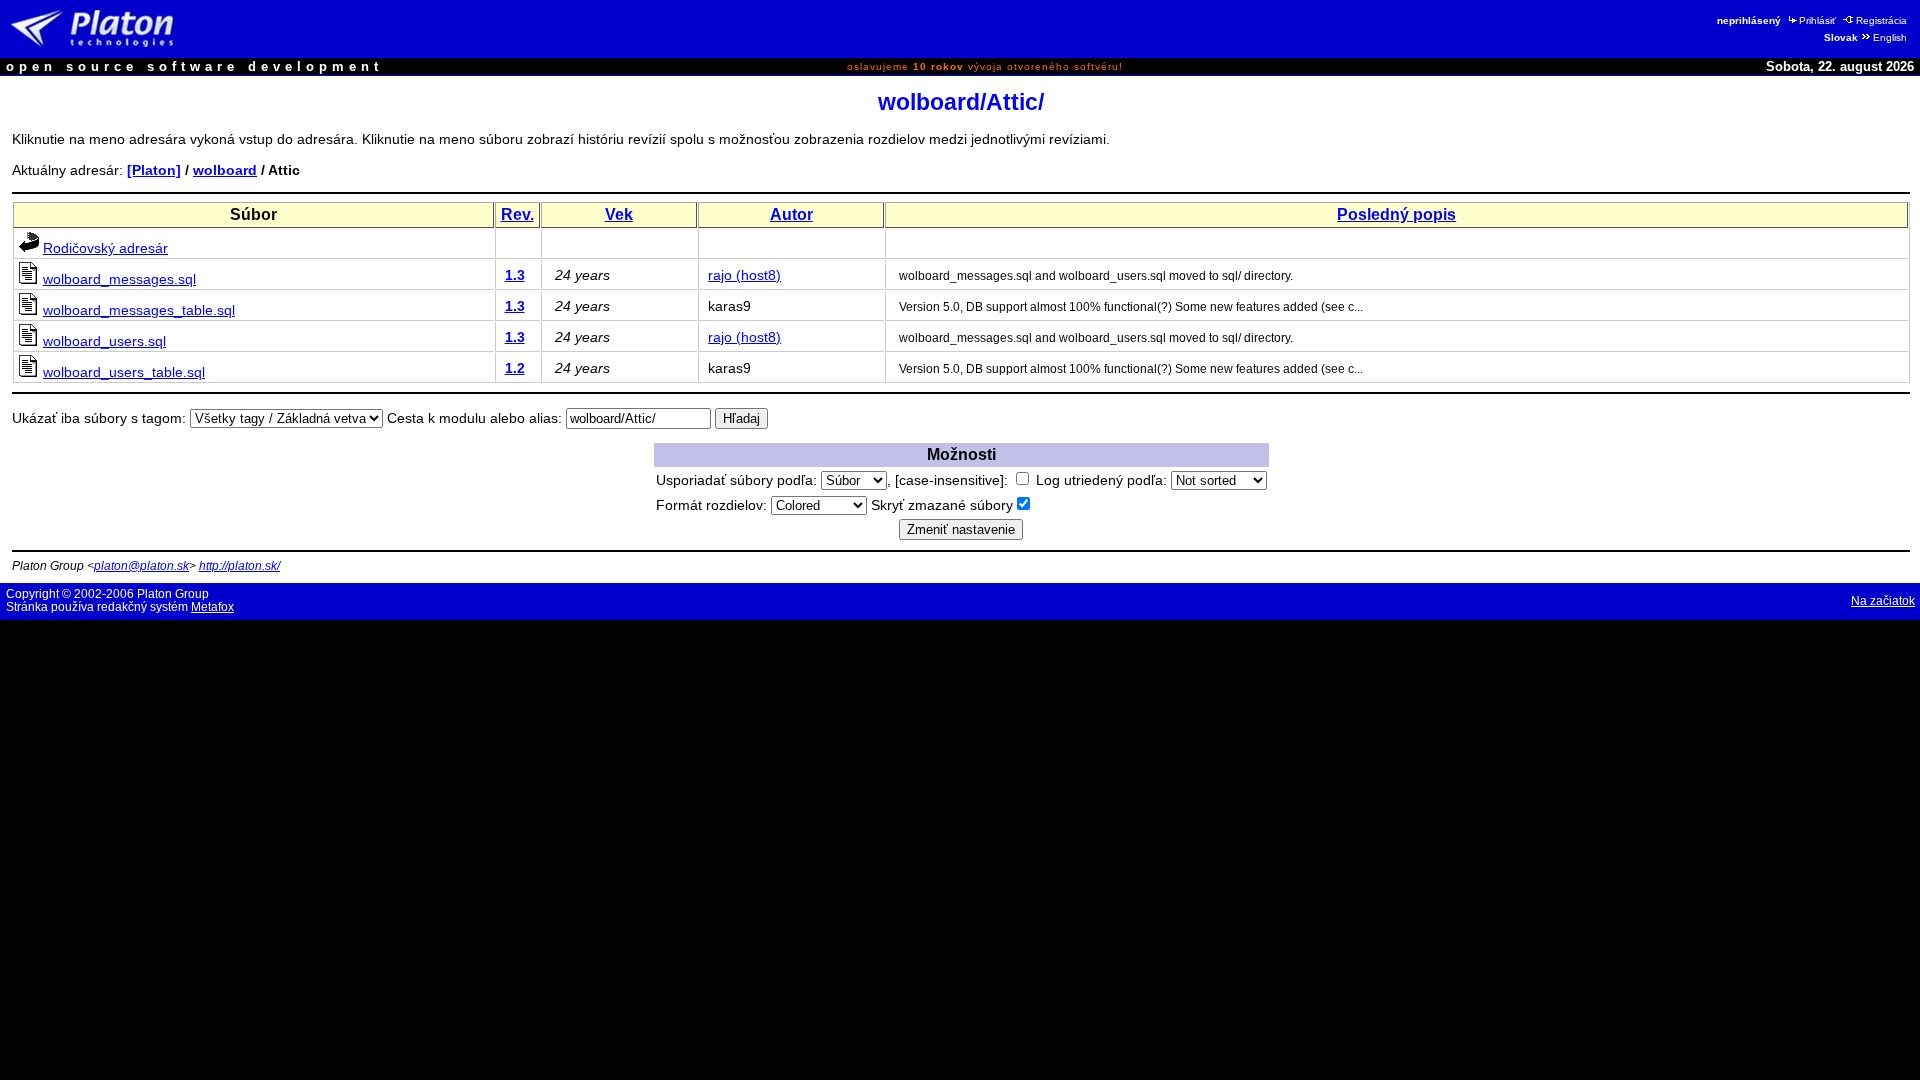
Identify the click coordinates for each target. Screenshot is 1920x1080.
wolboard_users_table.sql (124, 372)
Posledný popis (1396, 214)
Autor (791, 214)
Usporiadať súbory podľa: (738, 480)
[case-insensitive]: (953, 480)
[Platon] (154, 170)
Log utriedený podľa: (1103, 480)
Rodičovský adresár (105, 248)
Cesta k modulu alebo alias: (474, 418)
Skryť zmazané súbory (942, 505)
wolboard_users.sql (104, 341)
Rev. (517, 214)
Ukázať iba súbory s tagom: (99, 418)
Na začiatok (1883, 601)
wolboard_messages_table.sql (139, 310)
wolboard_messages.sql (119, 279)
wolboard (225, 170)
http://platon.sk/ (239, 566)
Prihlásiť (1817, 20)
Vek (619, 214)
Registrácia (1881, 20)
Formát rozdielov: (713, 505)
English (1890, 37)
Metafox (212, 607)
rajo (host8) (744, 275)
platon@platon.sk (141, 566)
